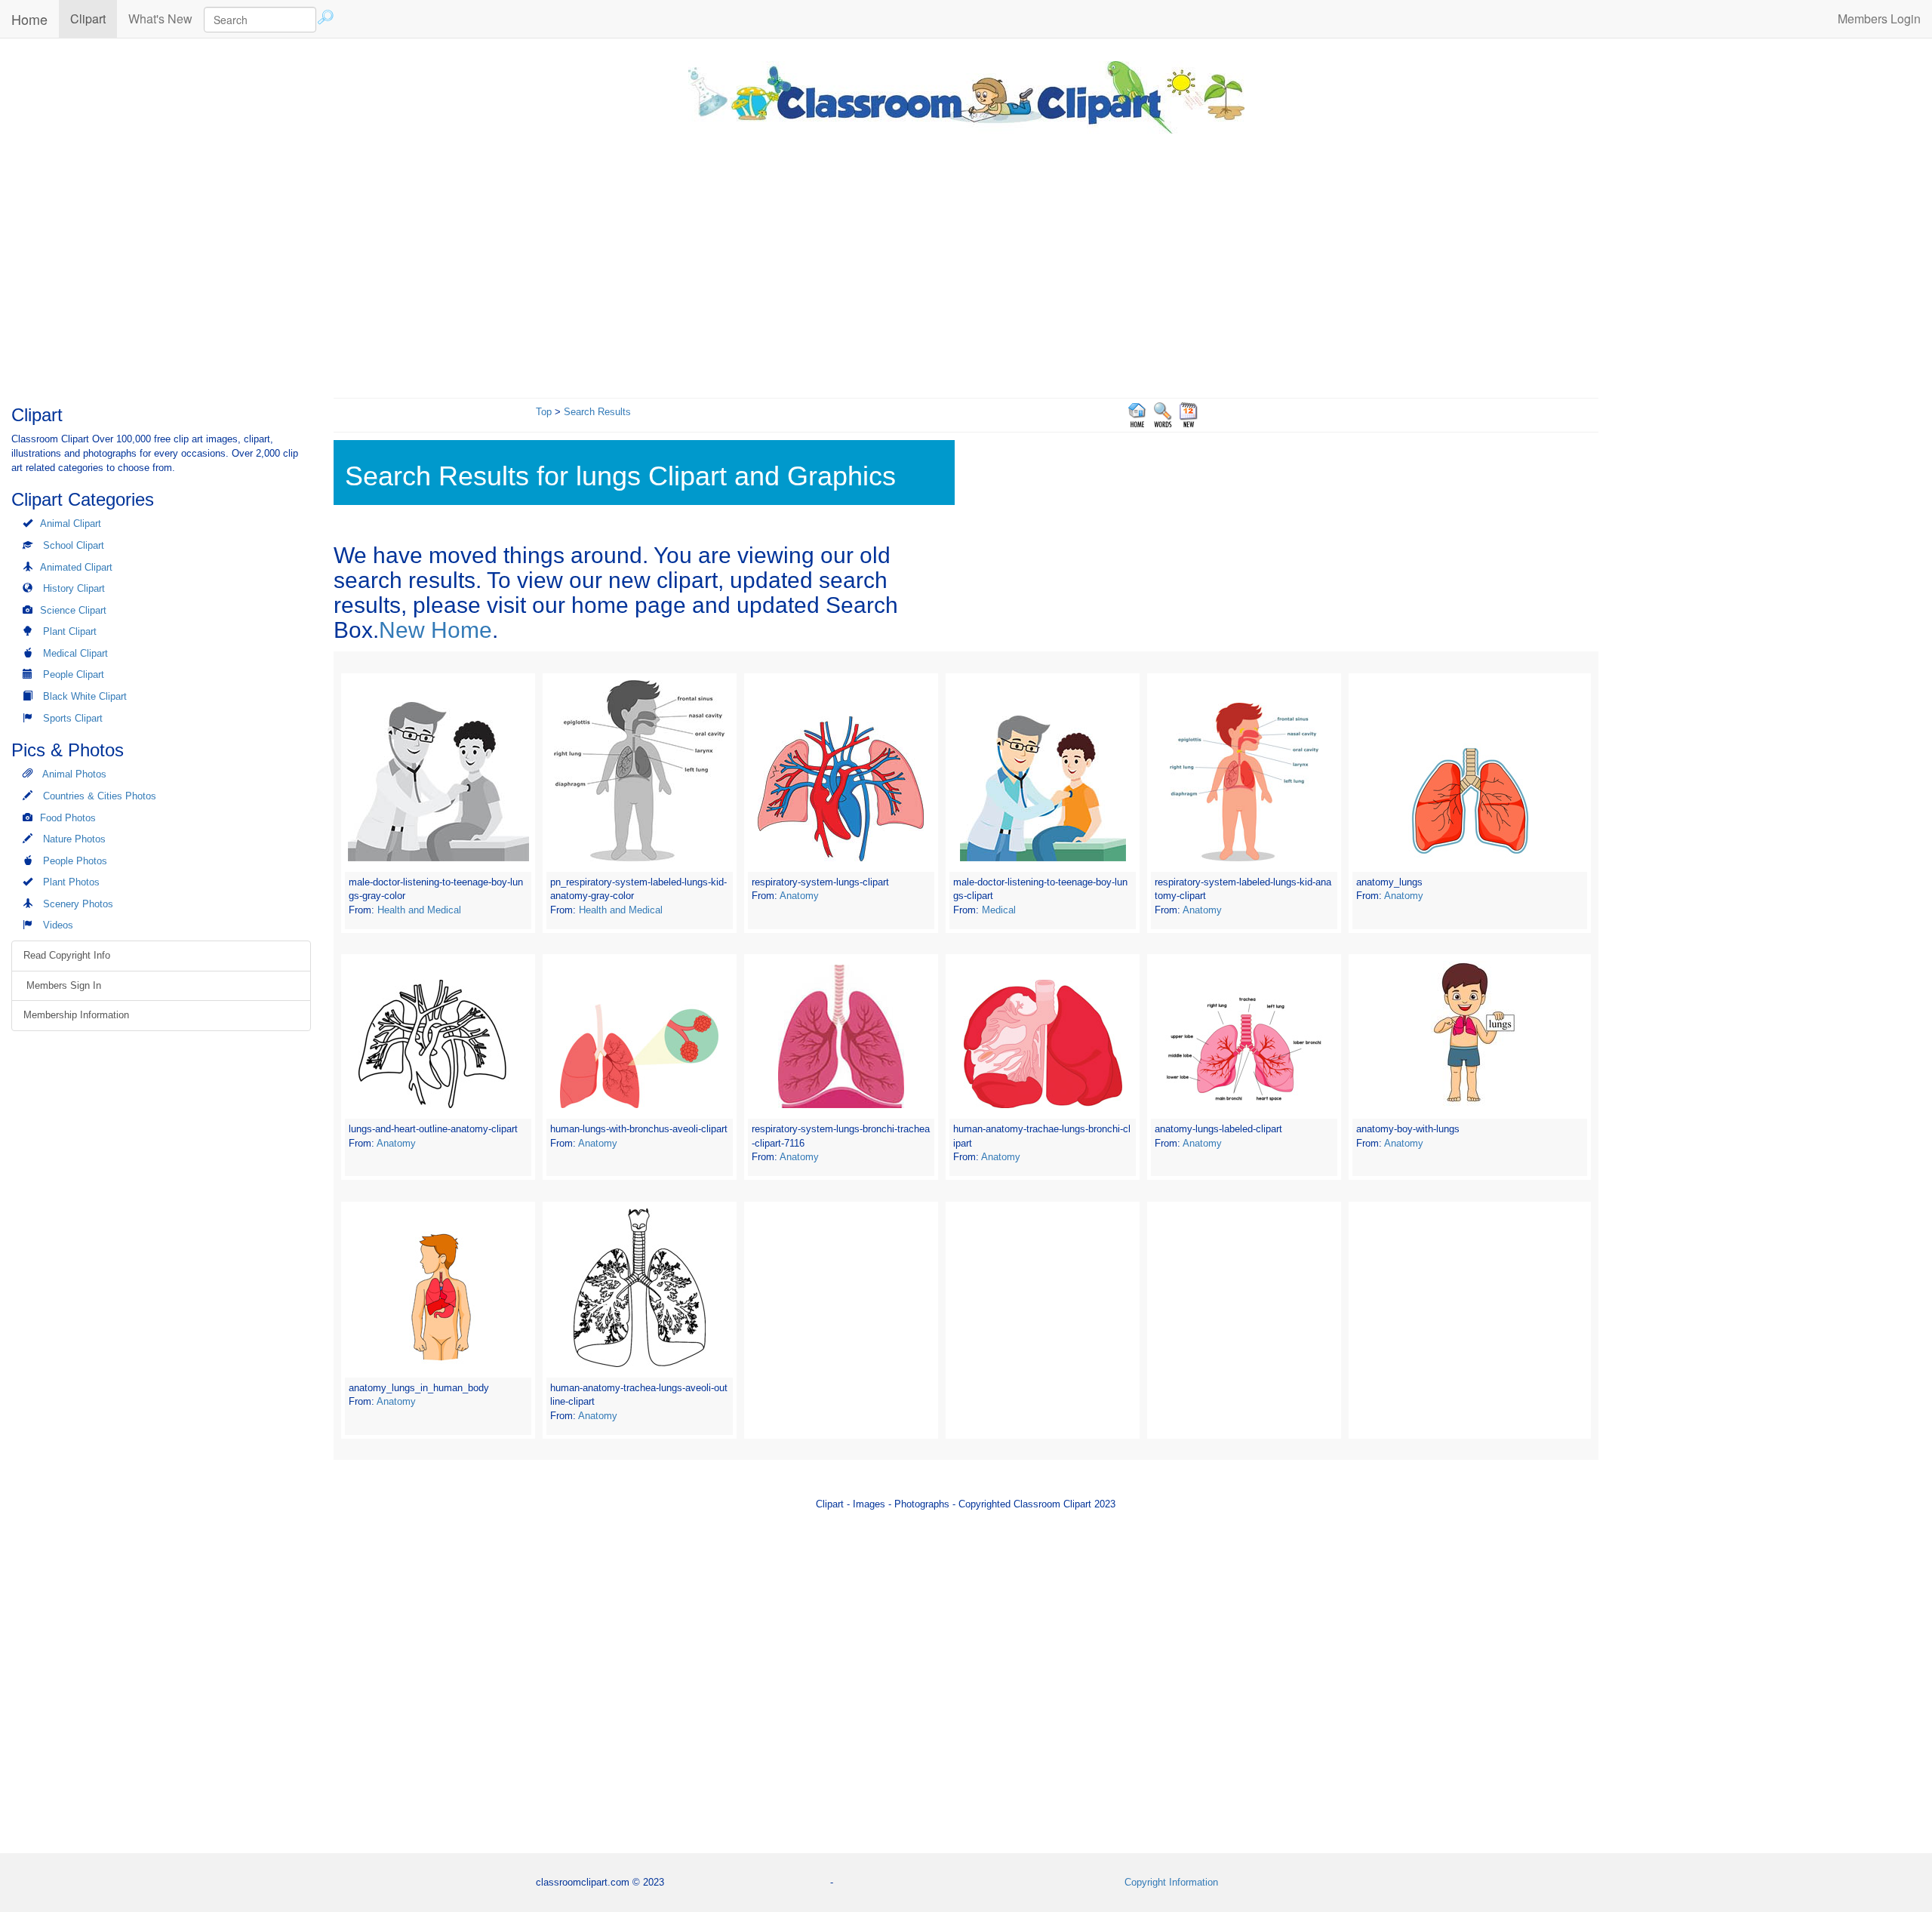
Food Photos (68, 818)
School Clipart (74, 545)
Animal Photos (74, 774)
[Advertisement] (966, 262)
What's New (160, 18)
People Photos (75, 861)
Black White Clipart (85, 696)
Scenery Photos (78, 904)
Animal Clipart (71, 523)
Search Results (597, 412)
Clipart (94, 18)
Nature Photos (74, 839)
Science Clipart (73, 610)
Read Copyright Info (67, 955)
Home (29, 19)
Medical (999, 910)
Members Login (1879, 18)
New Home (435, 630)
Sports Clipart (73, 718)
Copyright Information (1171, 1882)
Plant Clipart (70, 631)
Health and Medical (419, 910)
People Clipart (74, 674)
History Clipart (74, 588)
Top (544, 412)
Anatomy (799, 896)
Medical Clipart (75, 653)
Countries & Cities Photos (100, 796)
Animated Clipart (76, 567)
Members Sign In (62, 985)
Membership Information (76, 1015)
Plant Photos (71, 882)
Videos (58, 925)
